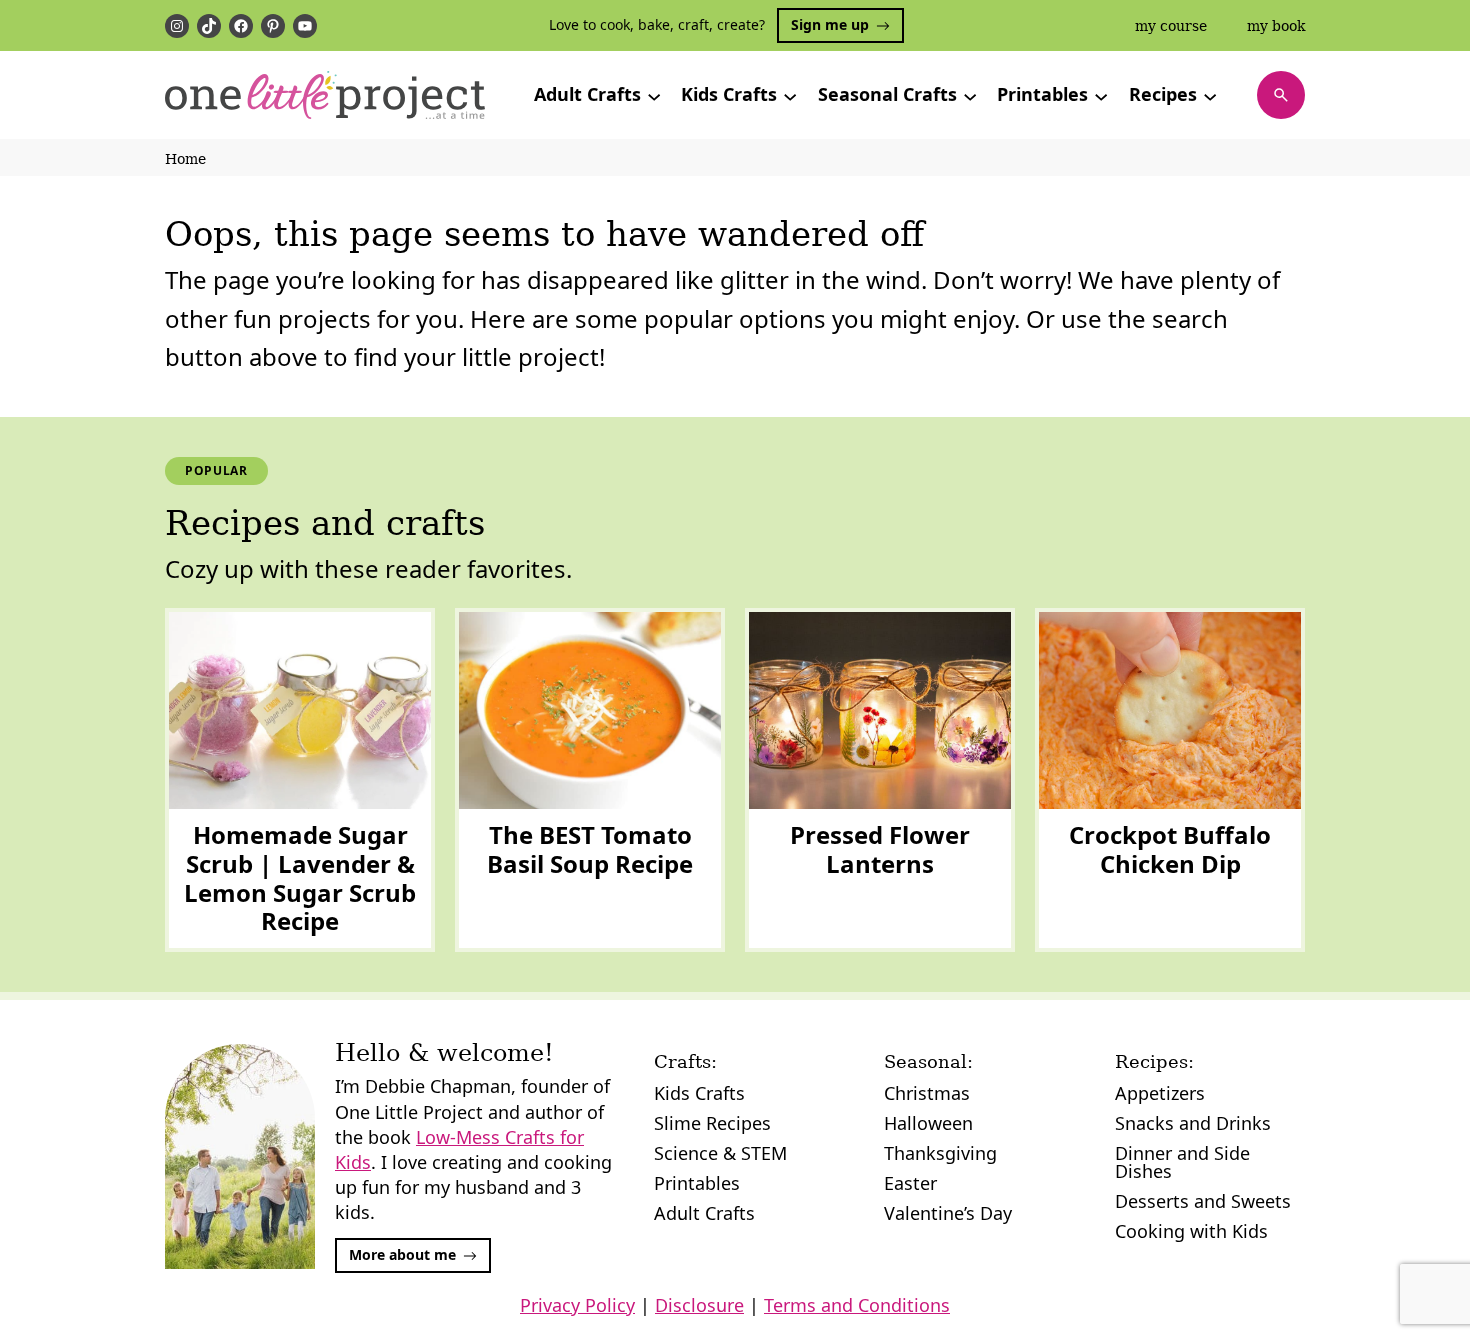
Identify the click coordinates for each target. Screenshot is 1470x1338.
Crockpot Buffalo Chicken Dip (1170, 850)
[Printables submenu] (1101, 95)
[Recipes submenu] (1210, 95)
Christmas (927, 1093)
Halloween (928, 1123)
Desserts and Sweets (1203, 1201)
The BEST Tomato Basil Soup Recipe (590, 850)
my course (1171, 26)
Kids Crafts (699, 1093)
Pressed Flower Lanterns (880, 850)
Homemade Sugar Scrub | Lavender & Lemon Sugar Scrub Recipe (300, 878)
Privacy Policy (577, 1305)
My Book (1276, 26)
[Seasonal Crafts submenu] (970, 95)
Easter (910, 1183)
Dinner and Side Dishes (1182, 1162)
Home (185, 159)
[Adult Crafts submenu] (654, 95)
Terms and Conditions (857, 1305)
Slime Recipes (712, 1123)
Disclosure (699, 1305)
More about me (402, 1254)
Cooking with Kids (1191, 1231)
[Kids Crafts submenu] (790, 95)
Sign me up (830, 24)
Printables (697, 1183)
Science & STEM (720, 1153)
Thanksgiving (940, 1153)
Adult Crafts (704, 1213)
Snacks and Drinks (1193, 1123)
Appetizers (1160, 1093)
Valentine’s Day (948, 1213)
